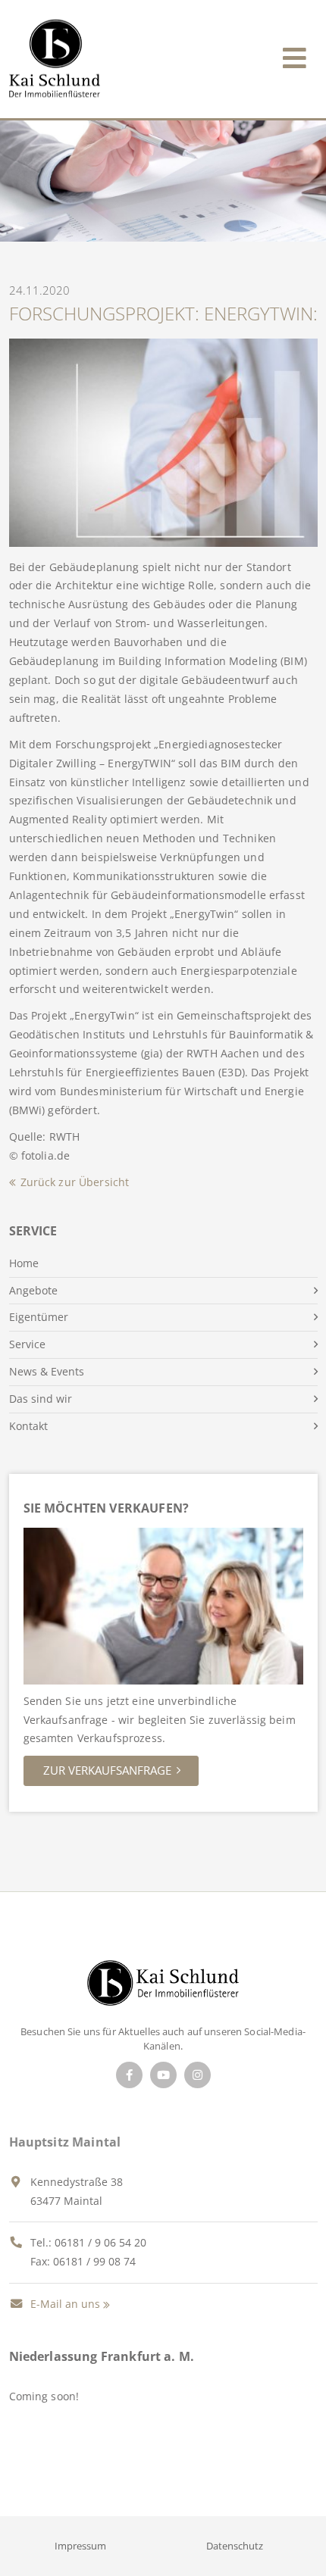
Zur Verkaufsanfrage (107, 1770)
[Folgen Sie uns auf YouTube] (163, 2075)
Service (27, 1344)
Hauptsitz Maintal (65, 2142)
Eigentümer (39, 1317)
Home (24, 1263)
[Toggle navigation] (295, 55)
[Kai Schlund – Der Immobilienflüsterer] (163, 1987)
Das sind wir (41, 1399)
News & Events (47, 1371)
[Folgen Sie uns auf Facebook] (129, 2075)
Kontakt (28, 1426)
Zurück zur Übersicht (75, 1182)
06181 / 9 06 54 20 (100, 2242)
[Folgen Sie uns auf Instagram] (197, 2075)
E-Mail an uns (64, 2304)
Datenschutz (235, 2546)
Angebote (33, 1290)
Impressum (80, 2546)
